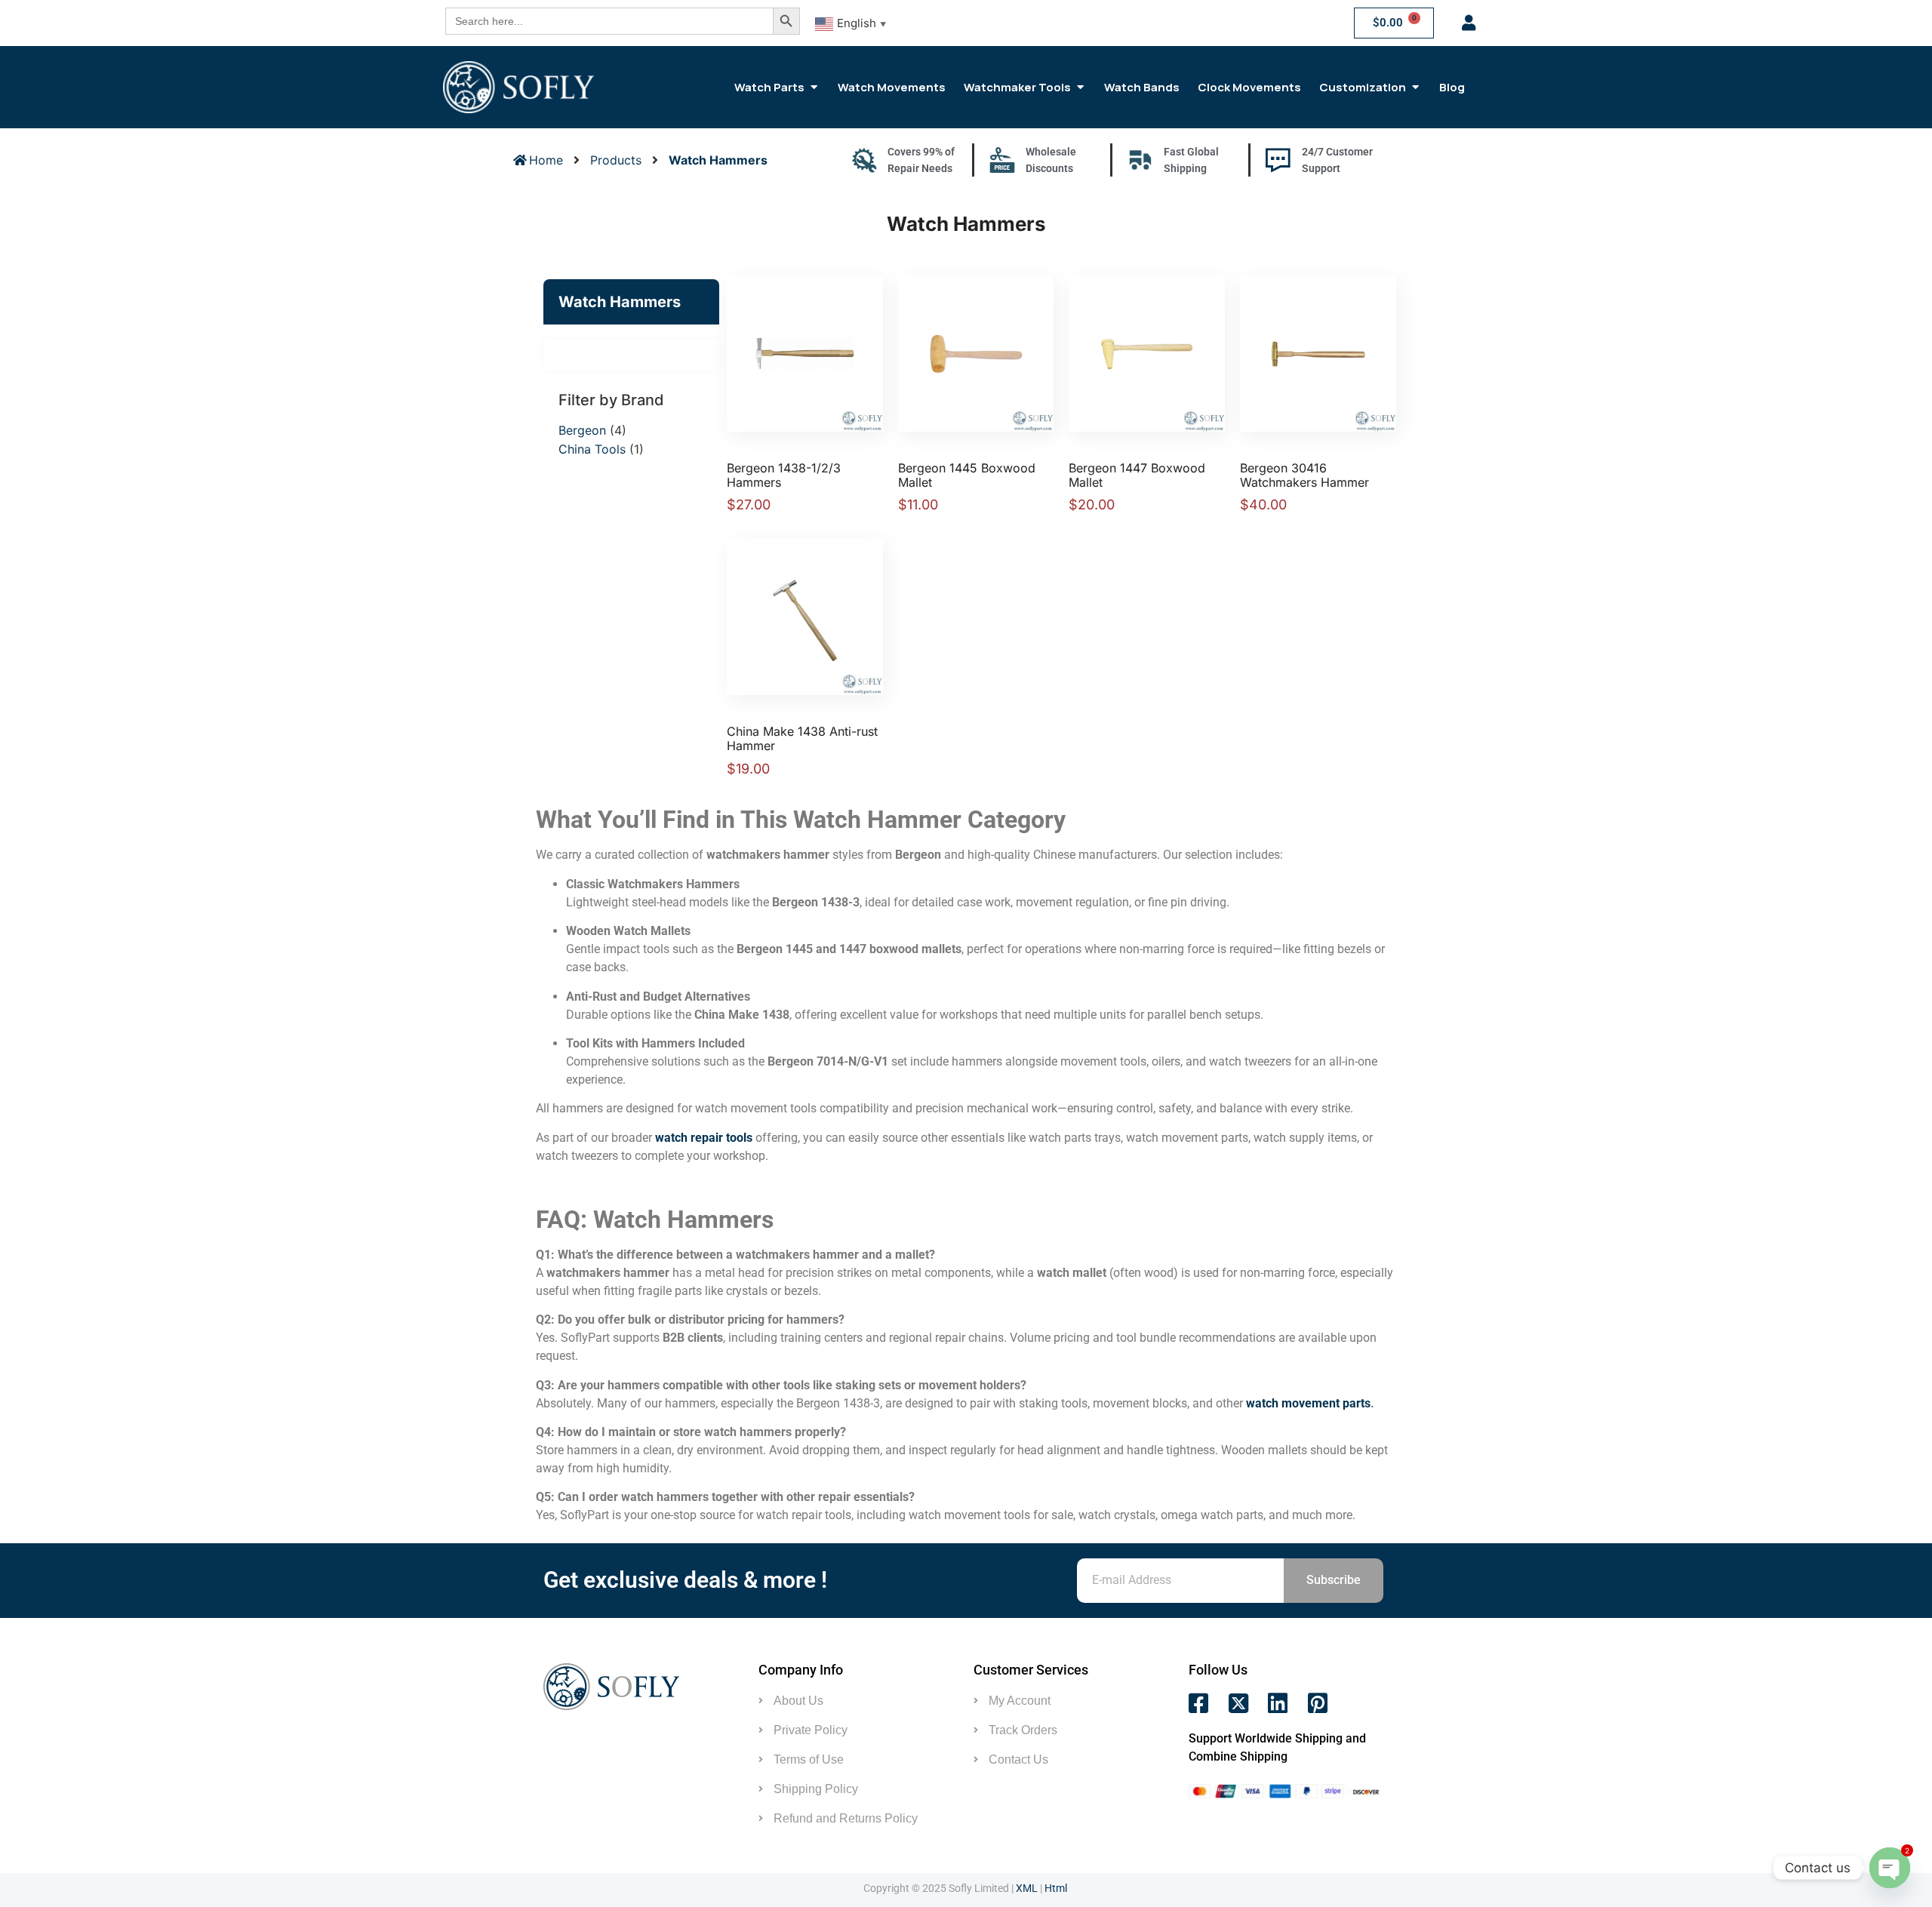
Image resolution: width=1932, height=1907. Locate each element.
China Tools (592, 449)
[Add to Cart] (820, 346)
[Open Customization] (1415, 87)
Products (616, 160)
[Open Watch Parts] (814, 87)
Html (1056, 1888)
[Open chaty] (1890, 1868)
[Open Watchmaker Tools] (1080, 87)
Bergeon (582, 430)
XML (1027, 1888)
